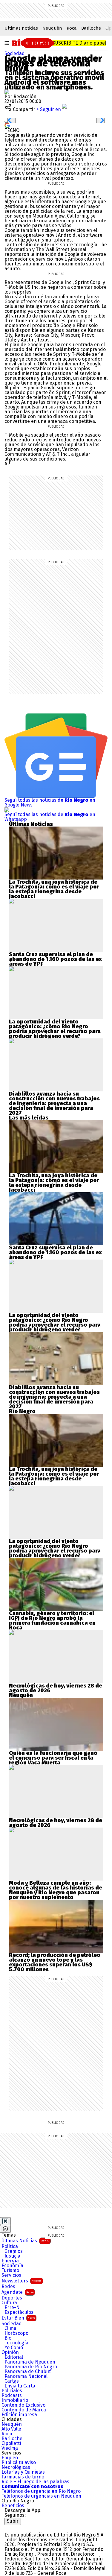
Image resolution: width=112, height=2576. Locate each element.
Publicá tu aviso (19, 2463)
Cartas (12, 2381)
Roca (72, 28)
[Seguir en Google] (7, 125)
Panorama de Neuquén (30, 2362)
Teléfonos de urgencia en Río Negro (41, 2491)
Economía (12, 2266)
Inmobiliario (15, 2400)
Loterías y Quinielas (23, 2472)
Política (10, 2247)
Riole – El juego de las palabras (35, 2482)
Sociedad (15, 53)
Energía (10, 2261)
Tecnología (16, 2343)
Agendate (17, 2292)
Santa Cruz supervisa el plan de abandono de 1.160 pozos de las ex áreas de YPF (55, 959)
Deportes (12, 2298)
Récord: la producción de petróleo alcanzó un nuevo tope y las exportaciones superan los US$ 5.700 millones (55, 1962)
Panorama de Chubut (28, 2372)
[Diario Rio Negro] (29, 2527)
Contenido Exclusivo (23, 2405)
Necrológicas (16, 2467)
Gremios (14, 2251)
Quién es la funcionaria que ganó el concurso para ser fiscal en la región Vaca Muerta (53, 1758)
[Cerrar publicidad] (5, 2221)
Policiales (12, 2391)
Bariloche (91, 28)
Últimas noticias (21, 28)
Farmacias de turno (23, 2477)
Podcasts (12, 2396)
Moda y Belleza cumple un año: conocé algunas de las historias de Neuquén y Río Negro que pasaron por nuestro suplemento (56, 1890)
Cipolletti (11, 2443)
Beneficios (13, 2506)
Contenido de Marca (24, 2410)
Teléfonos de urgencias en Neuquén (41, 2496)
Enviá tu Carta (20, 2386)
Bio (8, 2338)
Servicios (11, 2275)
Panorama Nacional (26, 2376)
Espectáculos (19, 2312)
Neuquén (52, 28)
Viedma (10, 2448)
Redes (8, 2287)
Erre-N (12, 2308)
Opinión (10, 2352)
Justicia (12, 2256)
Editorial (14, 2357)
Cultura (9, 2303)
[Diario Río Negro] (33, 42)
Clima (10, 2329)
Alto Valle (11, 2429)
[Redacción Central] (7, 92)
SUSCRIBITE (79, 43)
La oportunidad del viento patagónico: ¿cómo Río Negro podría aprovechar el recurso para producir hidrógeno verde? (55, 1029)
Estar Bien (18, 2318)
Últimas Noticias (25, 2241)
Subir (13, 2521)
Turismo (10, 2270)
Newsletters (22, 2281)
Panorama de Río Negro (31, 2367)
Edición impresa (19, 2415)
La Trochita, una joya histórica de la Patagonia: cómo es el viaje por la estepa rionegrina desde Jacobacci (54, 889)
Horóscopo (16, 2333)
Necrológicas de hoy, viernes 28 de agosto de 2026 (56, 1688)
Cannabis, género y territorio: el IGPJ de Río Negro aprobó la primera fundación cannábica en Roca (52, 1620)
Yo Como (14, 2348)
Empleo (10, 2458)
